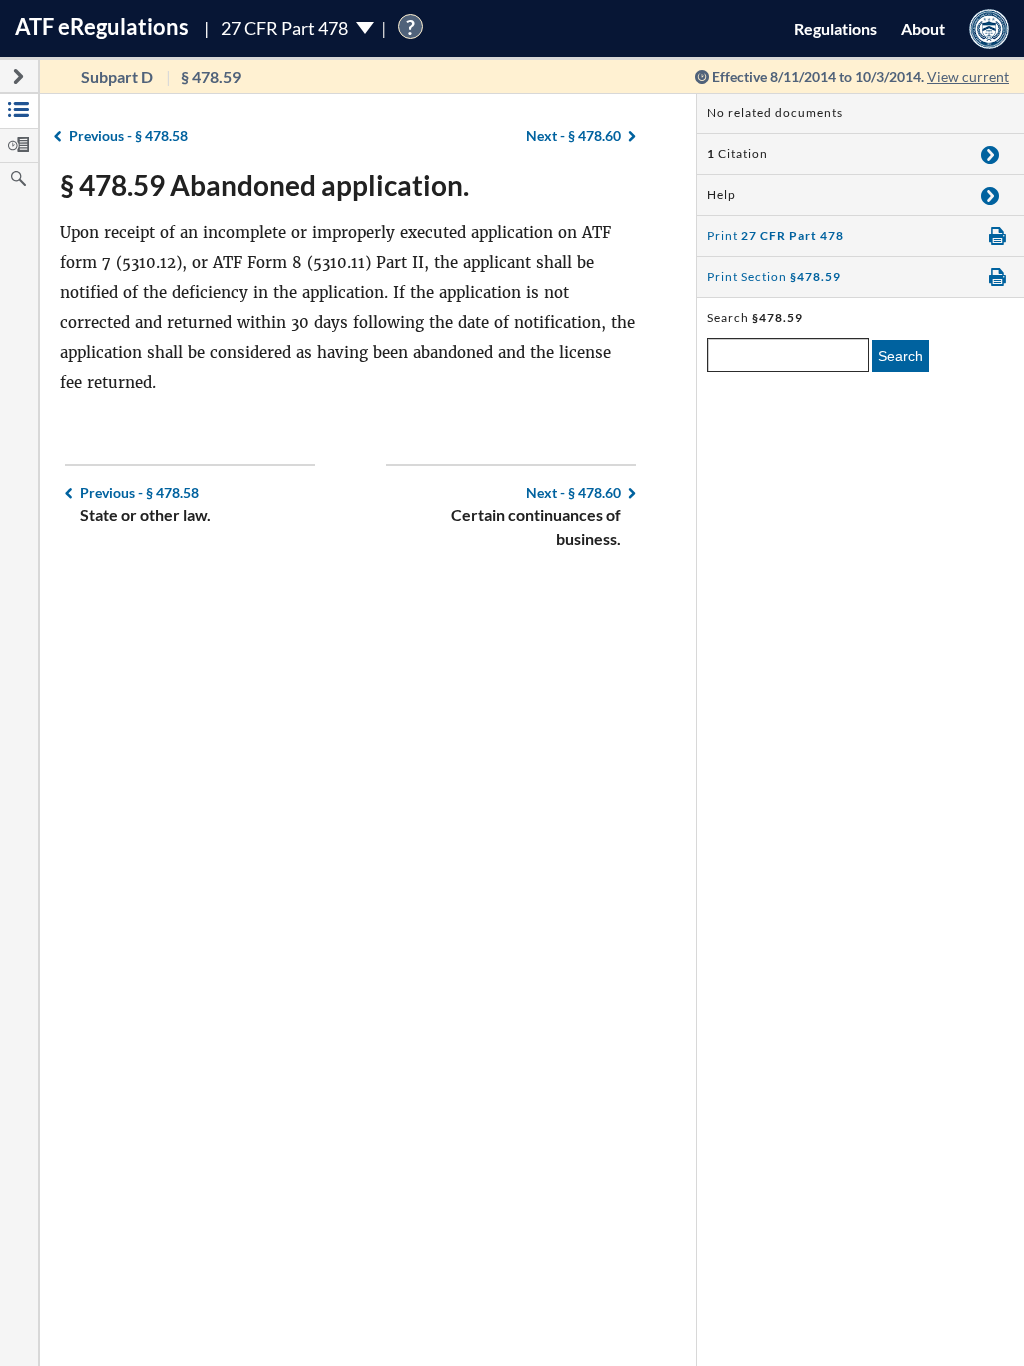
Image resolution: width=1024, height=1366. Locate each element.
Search (900, 356)
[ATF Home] (989, 28)
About (923, 28)
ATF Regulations (102, 26)
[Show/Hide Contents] (990, 154)
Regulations (835, 28)
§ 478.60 (573, 135)
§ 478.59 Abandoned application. (264, 185)
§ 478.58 (128, 135)
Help (721, 194)
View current (968, 76)
